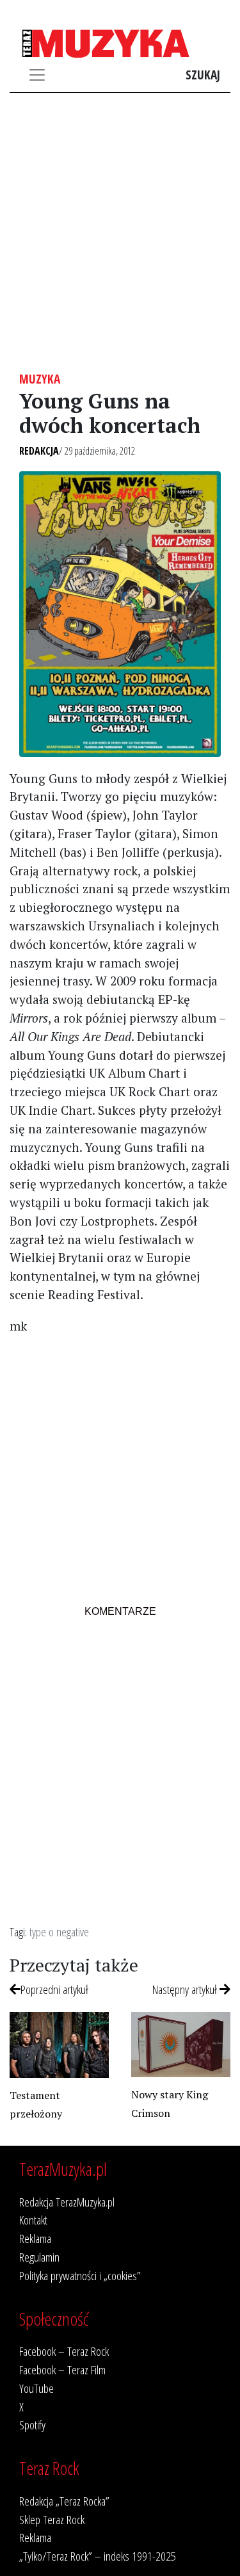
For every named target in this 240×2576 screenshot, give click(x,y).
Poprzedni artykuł (54, 1989)
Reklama (35, 2238)
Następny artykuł (186, 1989)
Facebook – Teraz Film (62, 2369)
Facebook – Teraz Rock (64, 2351)
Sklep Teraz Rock (52, 2519)
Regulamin (39, 2257)
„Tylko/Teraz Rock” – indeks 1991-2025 (98, 2556)
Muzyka (40, 379)
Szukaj (203, 75)
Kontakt (33, 2220)
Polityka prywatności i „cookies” (80, 2275)
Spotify (32, 2425)
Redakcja (39, 451)
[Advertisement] (120, 232)
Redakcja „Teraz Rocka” (64, 2501)
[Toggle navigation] (37, 75)
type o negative (59, 1932)
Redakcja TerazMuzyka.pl (67, 2202)
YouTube (36, 2388)
